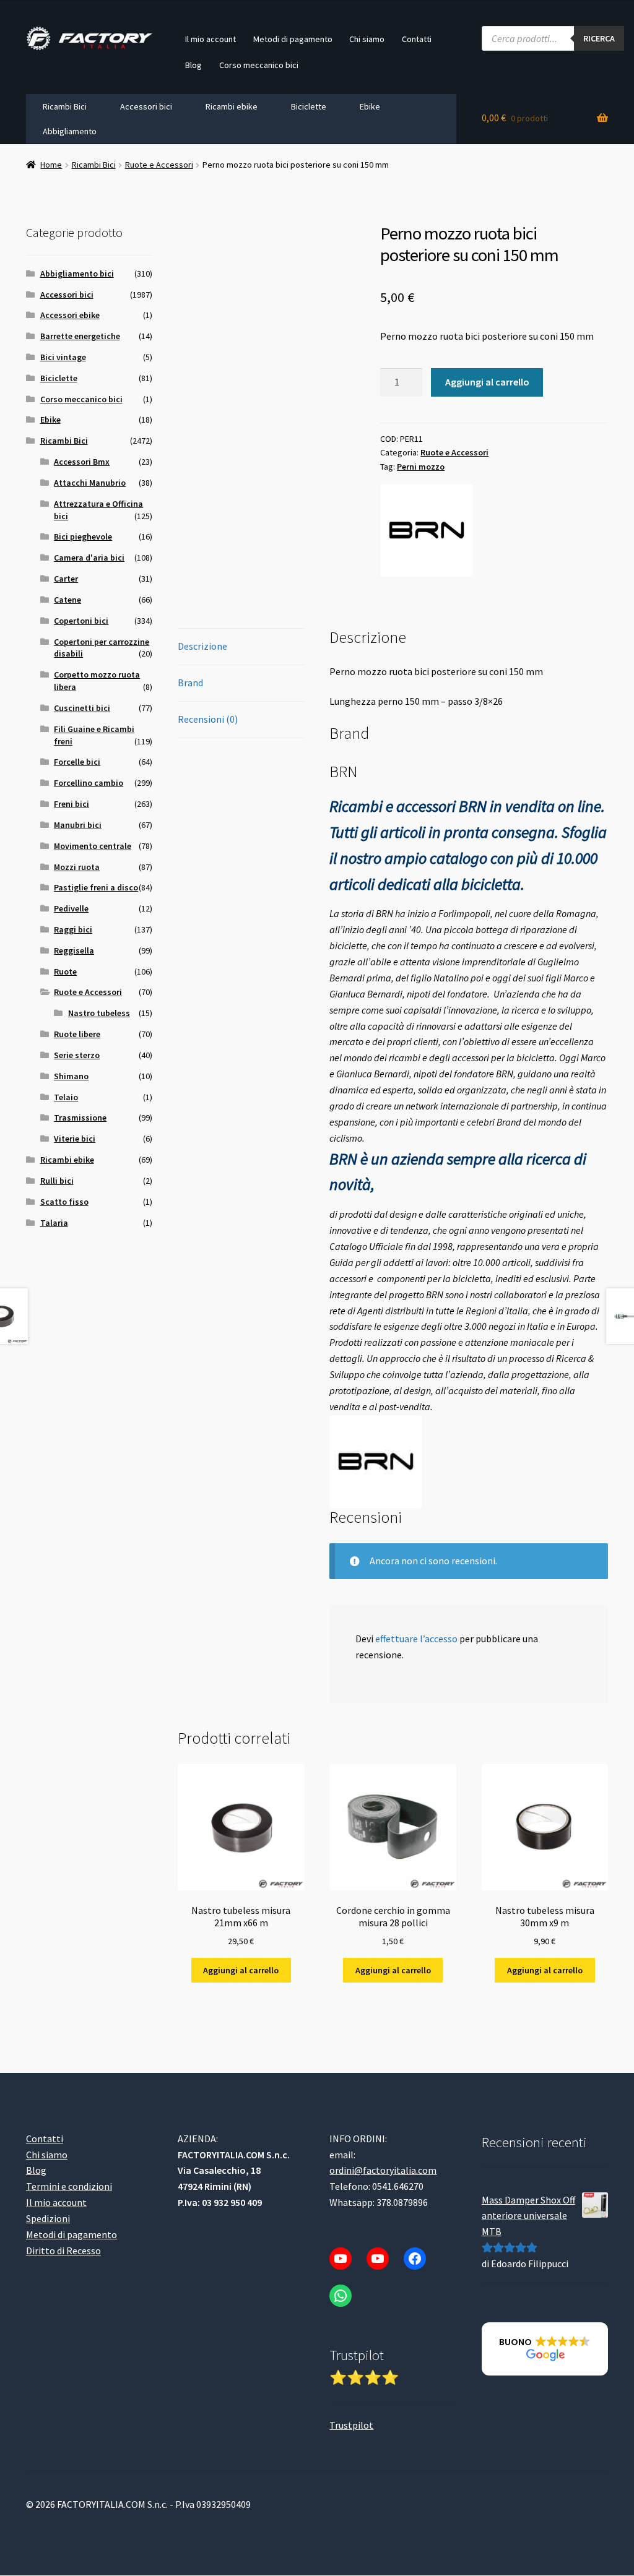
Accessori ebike (70, 315)
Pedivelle (71, 908)
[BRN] (427, 530)
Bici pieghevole (83, 536)
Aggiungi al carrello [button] (241, 1970)
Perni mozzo (421, 467)
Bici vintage (63, 357)
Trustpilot (351, 2426)
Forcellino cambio (89, 783)
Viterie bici (75, 1139)
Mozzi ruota (77, 867)
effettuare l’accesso (416, 1639)
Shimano (71, 1076)
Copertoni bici (81, 621)
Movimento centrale (93, 846)
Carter (66, 579)
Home (51, 165)
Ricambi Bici (65, 106)
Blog (193, 65)
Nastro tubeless (99, 1013)
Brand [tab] (190, 683)
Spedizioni (48, 2219)
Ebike (370, 106)
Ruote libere (77, 1034)
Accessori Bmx (82, 462)
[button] (545, 2350)
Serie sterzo (77, 1055)
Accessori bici (146, 106)
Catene (67, 600)
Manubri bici (78, 825)
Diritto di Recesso (63, 2251)
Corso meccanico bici (259, 65)
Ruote (65, 971)
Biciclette (309, 106)
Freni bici (72, 804)
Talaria (54, 1223)
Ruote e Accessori (159, 165)
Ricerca (599, 38)
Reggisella (74, 950)
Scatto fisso (64, 1202)
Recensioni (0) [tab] (208, 719)
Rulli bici (57, 1181)
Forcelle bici (77, 762)
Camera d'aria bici (89, 558)
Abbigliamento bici (77, 274)
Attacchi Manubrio (90, 483)
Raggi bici (73, 929)
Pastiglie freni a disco (96, 887)
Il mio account (211, 39)
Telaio (66, 1097)
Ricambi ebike (232, 106)
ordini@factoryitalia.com (383, 2171)
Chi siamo (367, 39)
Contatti (417, 39)
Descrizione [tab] (202, 646)
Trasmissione (80, 1118)
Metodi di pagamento (293, 39)
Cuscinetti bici (82, 708)
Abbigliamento (70, 131)
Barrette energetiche (80, 336)
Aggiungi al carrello (487, 382)
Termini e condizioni (69, 2187)
